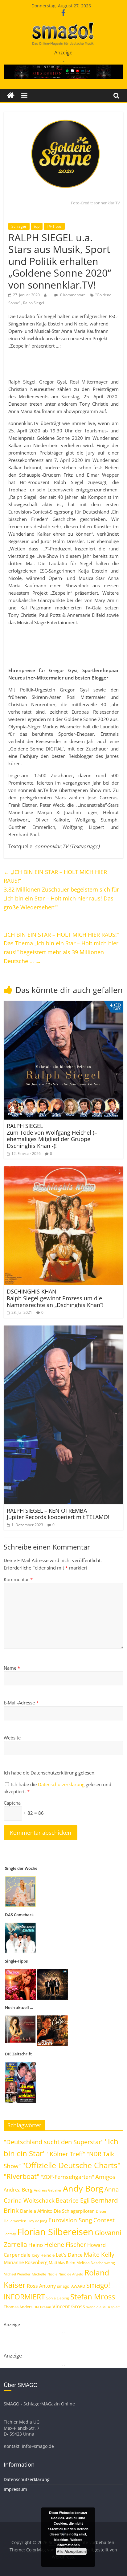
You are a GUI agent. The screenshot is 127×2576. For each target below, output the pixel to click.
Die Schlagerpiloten (74, 2211)
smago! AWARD (71, 2286)
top (37, 226)
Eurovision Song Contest (82, 2220)
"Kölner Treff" (66, 2154)
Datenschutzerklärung (62, 1784)
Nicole (52, 2274)
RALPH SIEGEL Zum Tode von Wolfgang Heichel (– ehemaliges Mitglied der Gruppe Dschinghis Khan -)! (52, 1136)
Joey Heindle (43, 2255)
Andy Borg (83, 2188)
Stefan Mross (93, 2296)
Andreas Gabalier (48, 2190)
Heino (36, 2245)
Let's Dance (69, 2255)
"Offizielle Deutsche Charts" (71, 2165)
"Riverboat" (22, 2176)
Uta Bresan (42, 2307)
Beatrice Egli (73, 2200)
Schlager (19, 226)
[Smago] (11, 96)
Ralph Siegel (34, 303)
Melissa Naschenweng (96, 2263)
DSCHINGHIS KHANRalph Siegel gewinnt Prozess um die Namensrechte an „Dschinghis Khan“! (55, 1298)
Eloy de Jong (37, 2221)
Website (12, 1738)
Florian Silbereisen (55, 2232)
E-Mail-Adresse (21, 1703)
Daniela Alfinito (36, 2211)
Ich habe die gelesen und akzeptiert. (57, 1788)
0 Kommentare (72, 295)
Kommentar (18, 1579)
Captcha (12, 1803)
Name (12, 1668)
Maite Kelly (99, 2254)
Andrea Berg (18, 2190)
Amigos (105, 2177)
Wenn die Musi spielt (103, 2307)
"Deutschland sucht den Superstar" (54, 2142)
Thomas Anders (18, 2307)
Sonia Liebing (58, 2298)
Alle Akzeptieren (71, 2551)
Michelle (39, 2274)
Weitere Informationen (70, 2542)
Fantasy (10, 2234)
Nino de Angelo (71, 2274)
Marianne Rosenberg (26, 2262)
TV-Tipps (54, 226)
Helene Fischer (65, 2245)
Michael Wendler (17, 2274)
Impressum (15, 2489)
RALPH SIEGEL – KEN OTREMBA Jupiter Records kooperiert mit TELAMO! (58, 1514)
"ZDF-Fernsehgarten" (67, 2177)
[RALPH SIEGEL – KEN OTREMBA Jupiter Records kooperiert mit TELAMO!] (63, 1329)
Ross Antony (41, 2286)
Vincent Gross (69, 2306)
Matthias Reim (62, 2263)
